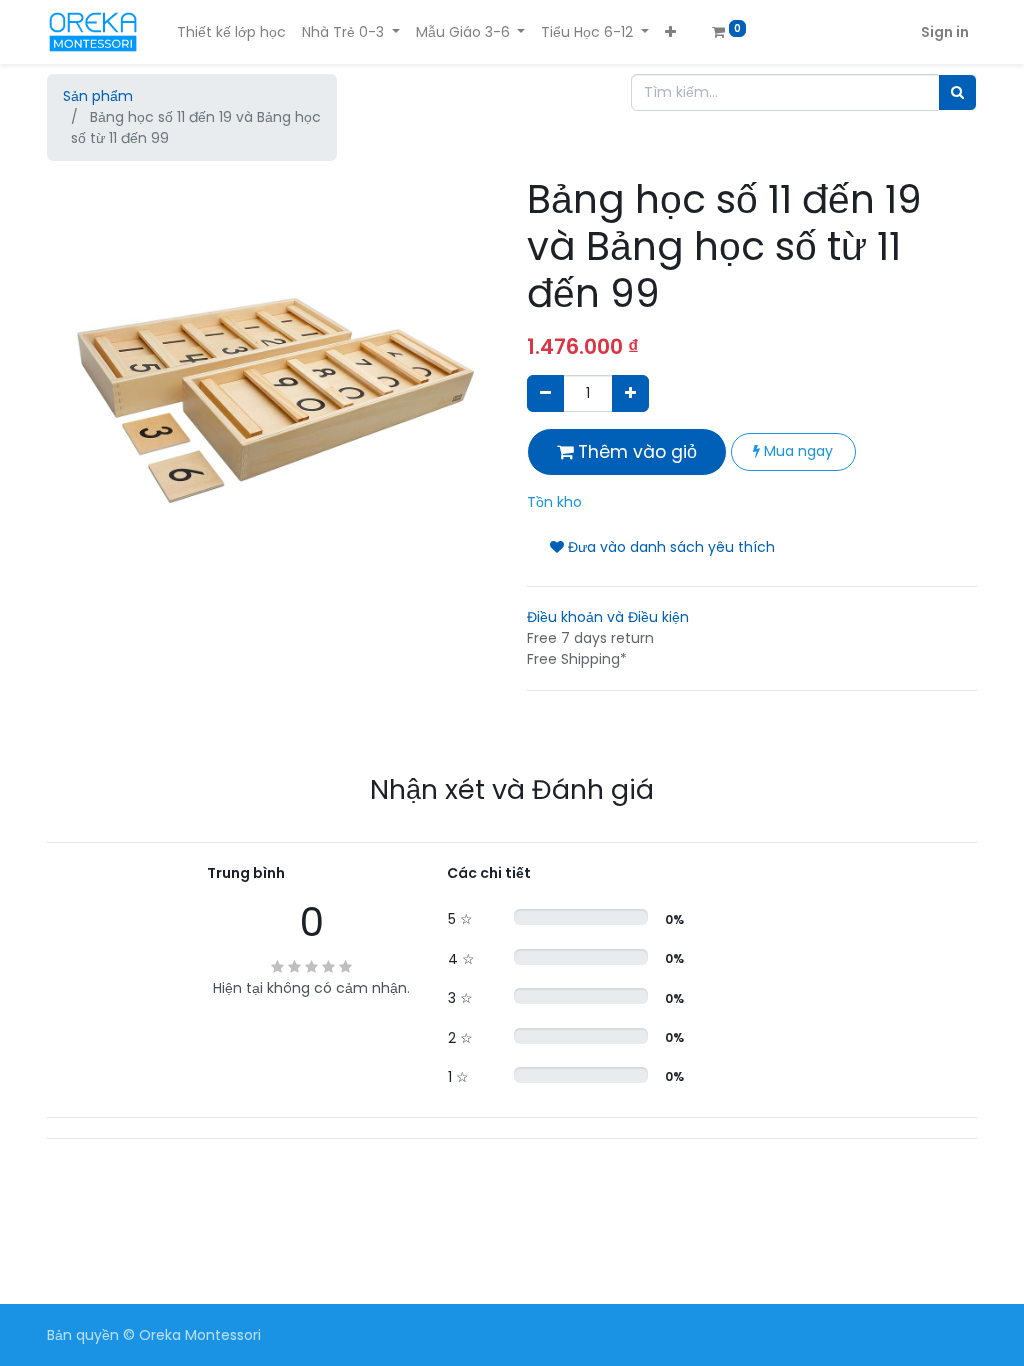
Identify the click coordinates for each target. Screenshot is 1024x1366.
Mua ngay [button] (796, 451)
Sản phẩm (98, 96)
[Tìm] (957, 92)
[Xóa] (545, 393)
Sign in (945, 32)
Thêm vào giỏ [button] (635, 452)
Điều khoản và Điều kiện (608, 617)
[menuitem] (231, 32)
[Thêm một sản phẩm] (630, 393)
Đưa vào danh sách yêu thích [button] (669, 547)
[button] (670, 32)
